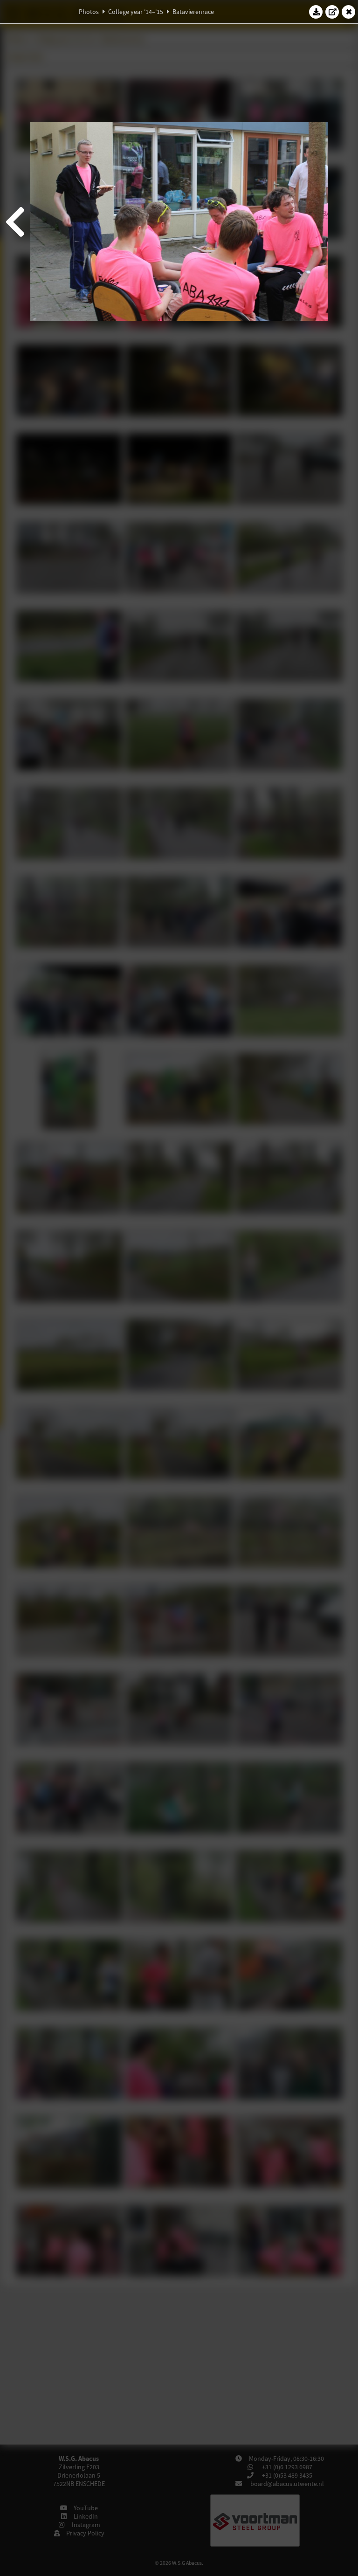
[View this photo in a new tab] (332, 12)
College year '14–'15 (136, 12)
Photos (89, 12)
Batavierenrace (193, 12)
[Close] (349, 12)
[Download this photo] (316, 12)
